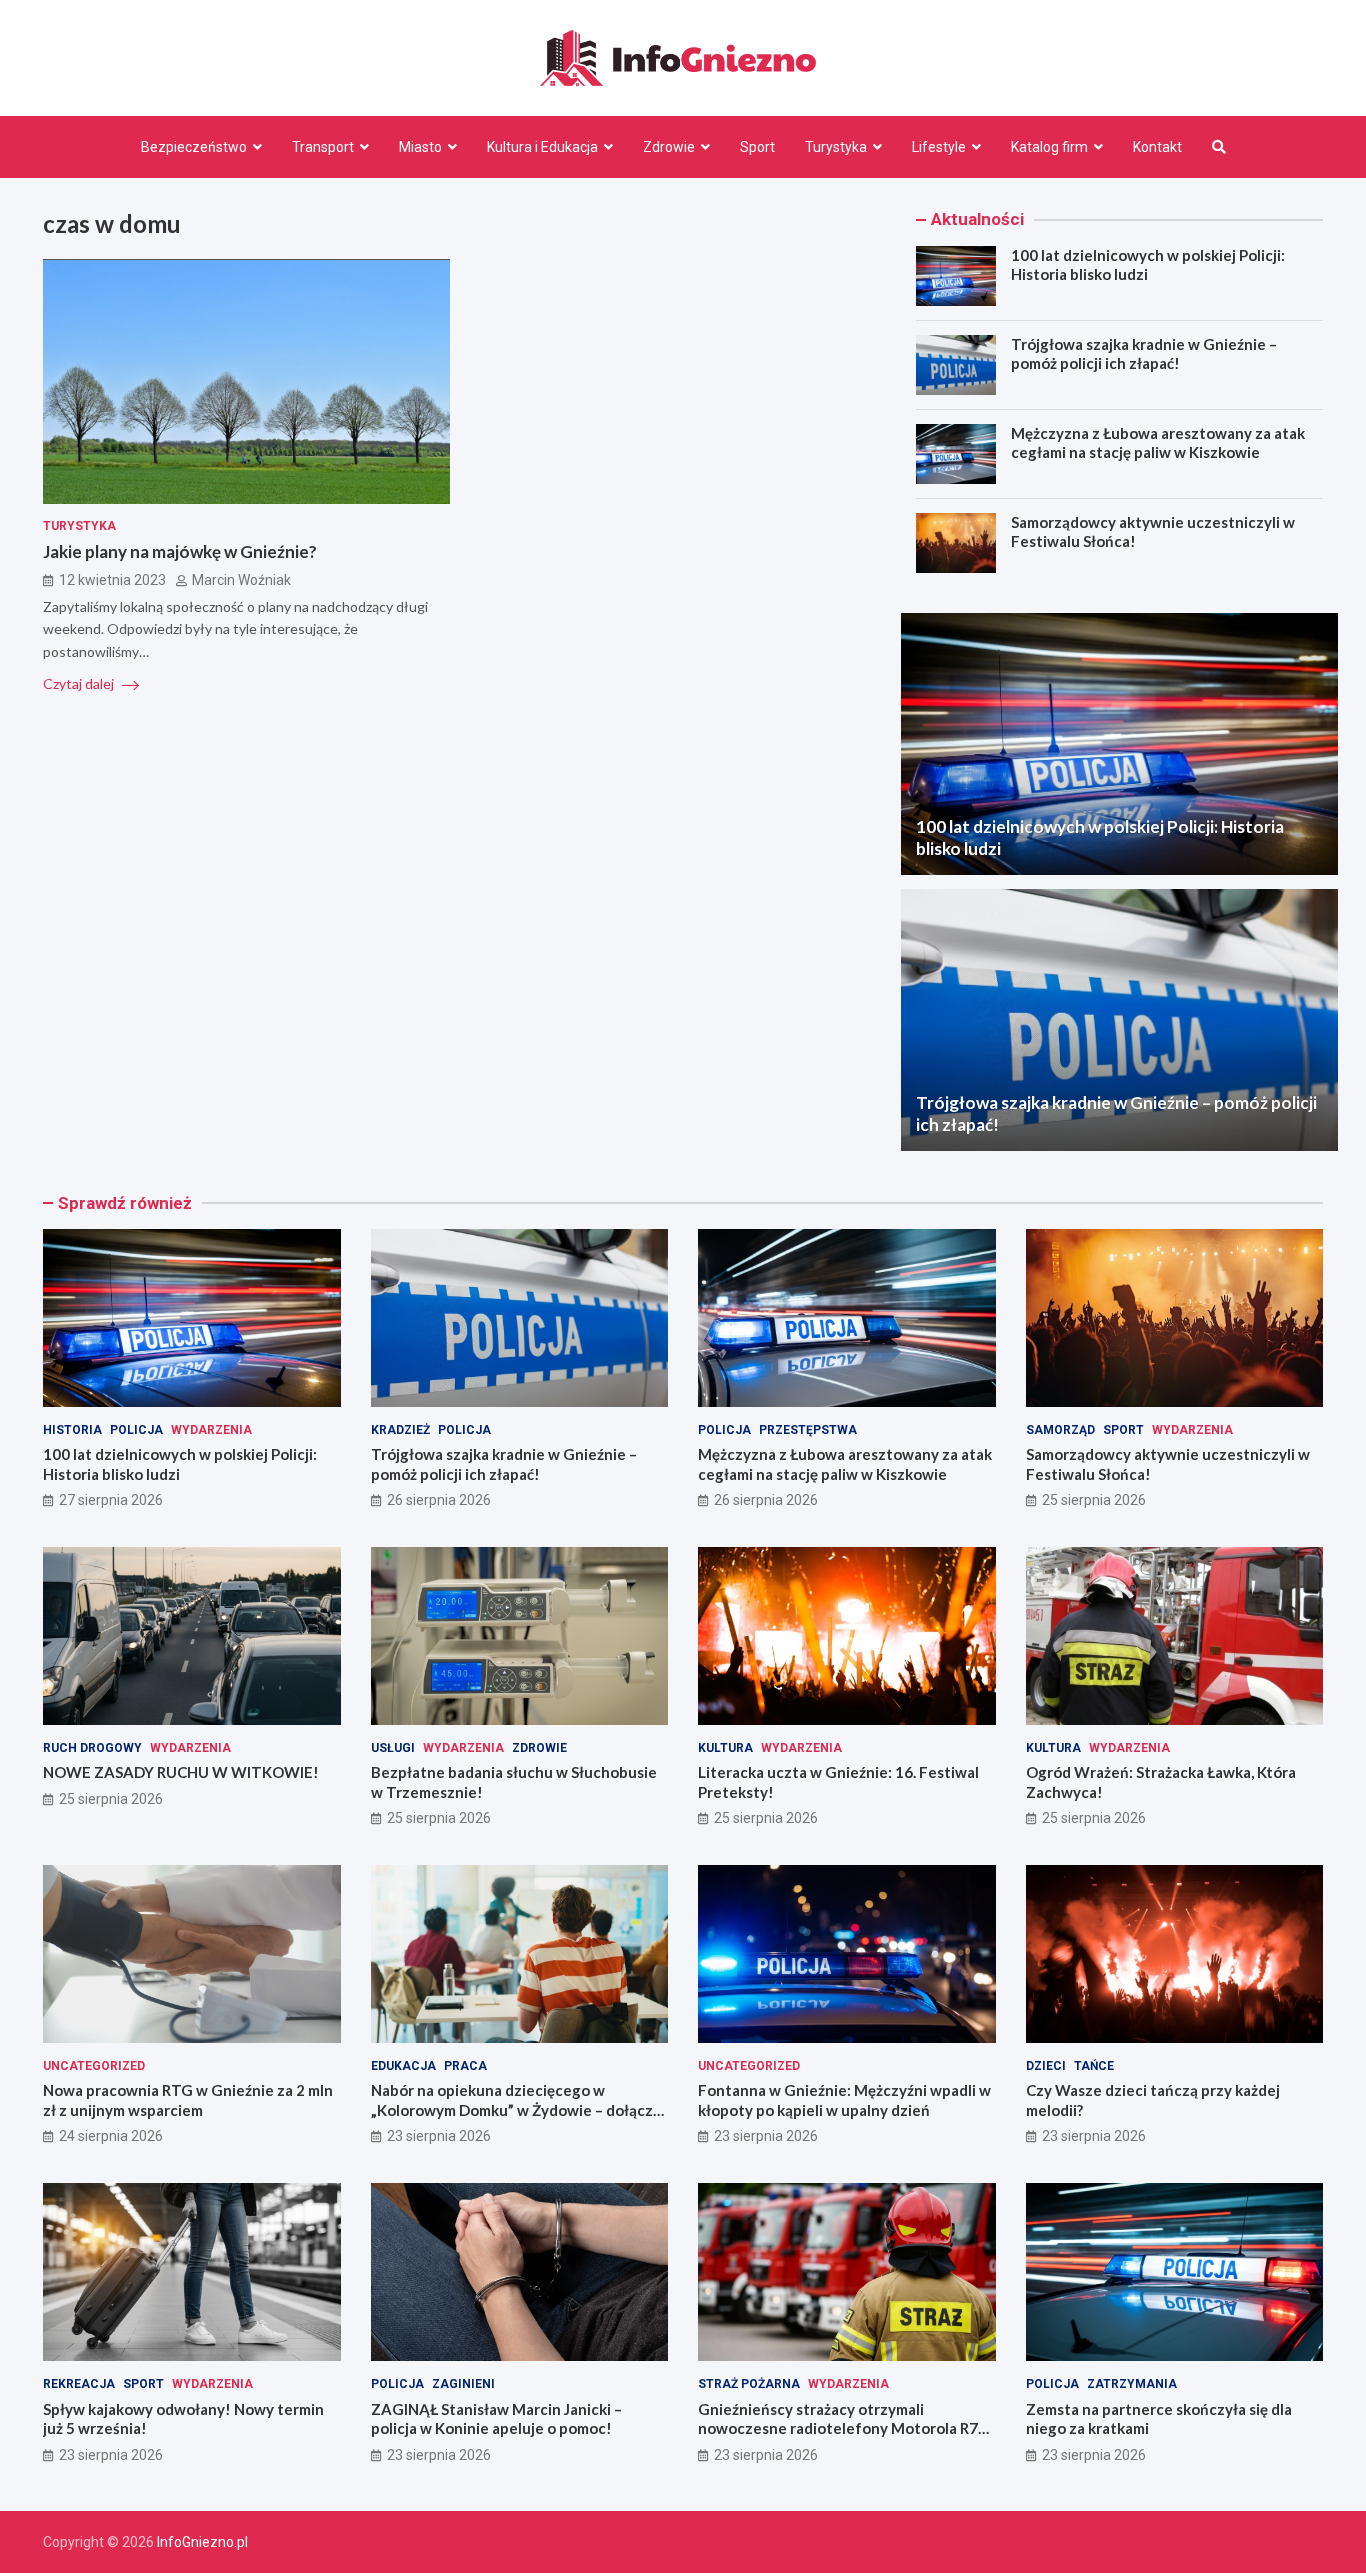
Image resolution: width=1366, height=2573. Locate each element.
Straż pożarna (749, 2384)
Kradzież (400, 1430)
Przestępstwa (808, 1430)
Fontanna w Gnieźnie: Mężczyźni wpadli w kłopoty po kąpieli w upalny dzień (844, 2100)
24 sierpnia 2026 (111, 2136)
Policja (136, 1430)
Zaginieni (463, 2384)
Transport (323, 147)
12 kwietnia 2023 (112, 580)
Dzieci (1046, 2066)
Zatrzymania (1132, 2384)
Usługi (393, 1748)
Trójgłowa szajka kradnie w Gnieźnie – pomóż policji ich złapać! (1144, 354)
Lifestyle (939, 147)
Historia (72, 1430)
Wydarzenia (211, 1430)
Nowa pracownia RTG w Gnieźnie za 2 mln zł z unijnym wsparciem (188, 2100)
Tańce (1094, 2066)
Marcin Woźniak (241, 580)
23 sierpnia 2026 (439, 2136)
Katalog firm (1049, 147)
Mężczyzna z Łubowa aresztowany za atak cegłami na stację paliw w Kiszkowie (1158, 443)
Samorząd (1060, 1430)
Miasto (420, 147)
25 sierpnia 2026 (1094, 1500)
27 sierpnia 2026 (111, 1500)
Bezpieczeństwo (194, 147)
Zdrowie (669, 147)
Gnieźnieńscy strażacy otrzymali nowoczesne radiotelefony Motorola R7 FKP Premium (838, 2428)
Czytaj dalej (80, 684)
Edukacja (403, 2066)
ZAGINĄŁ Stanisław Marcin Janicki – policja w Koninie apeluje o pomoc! (496, 2419)
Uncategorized (94, 2066)
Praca (465, 2066)
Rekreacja (79, 2384)
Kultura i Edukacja (542, 147)
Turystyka (836, 147)
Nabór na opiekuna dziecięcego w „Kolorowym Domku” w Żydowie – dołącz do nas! (512, 2109)
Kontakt (1157, 147)
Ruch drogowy (92, 1748)
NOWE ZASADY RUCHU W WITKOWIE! (181, 1772)
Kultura (725, 1748)
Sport (757, 147)
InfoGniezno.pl (202, 2542)
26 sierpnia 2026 (439, 1500)
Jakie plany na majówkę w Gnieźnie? (180, 552)
